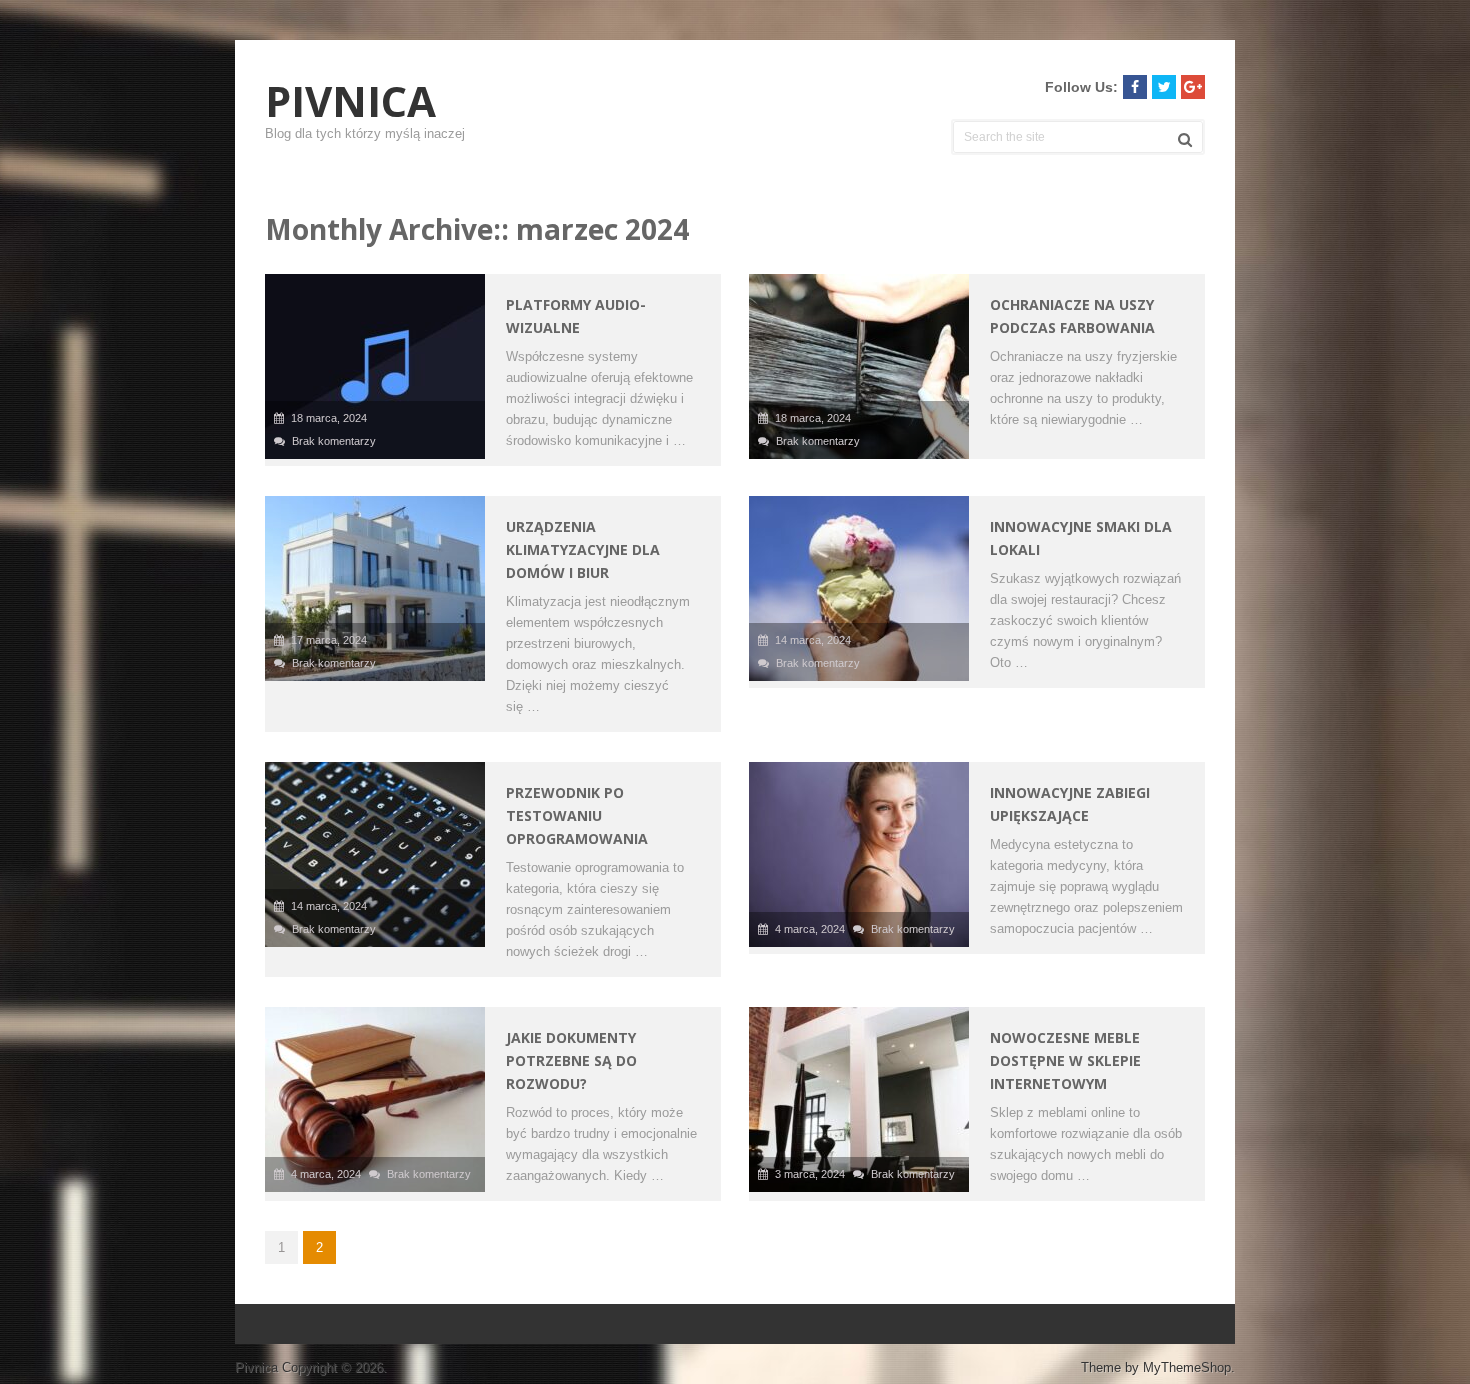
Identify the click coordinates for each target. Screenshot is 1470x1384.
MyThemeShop (1187, 1367)
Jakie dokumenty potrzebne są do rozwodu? (571, 1060)
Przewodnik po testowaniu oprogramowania (577, 815)
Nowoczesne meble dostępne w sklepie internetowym (1065, 1060)
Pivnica (350, 101)
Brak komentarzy (334, 441)
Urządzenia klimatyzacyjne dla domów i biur (583, 549)
